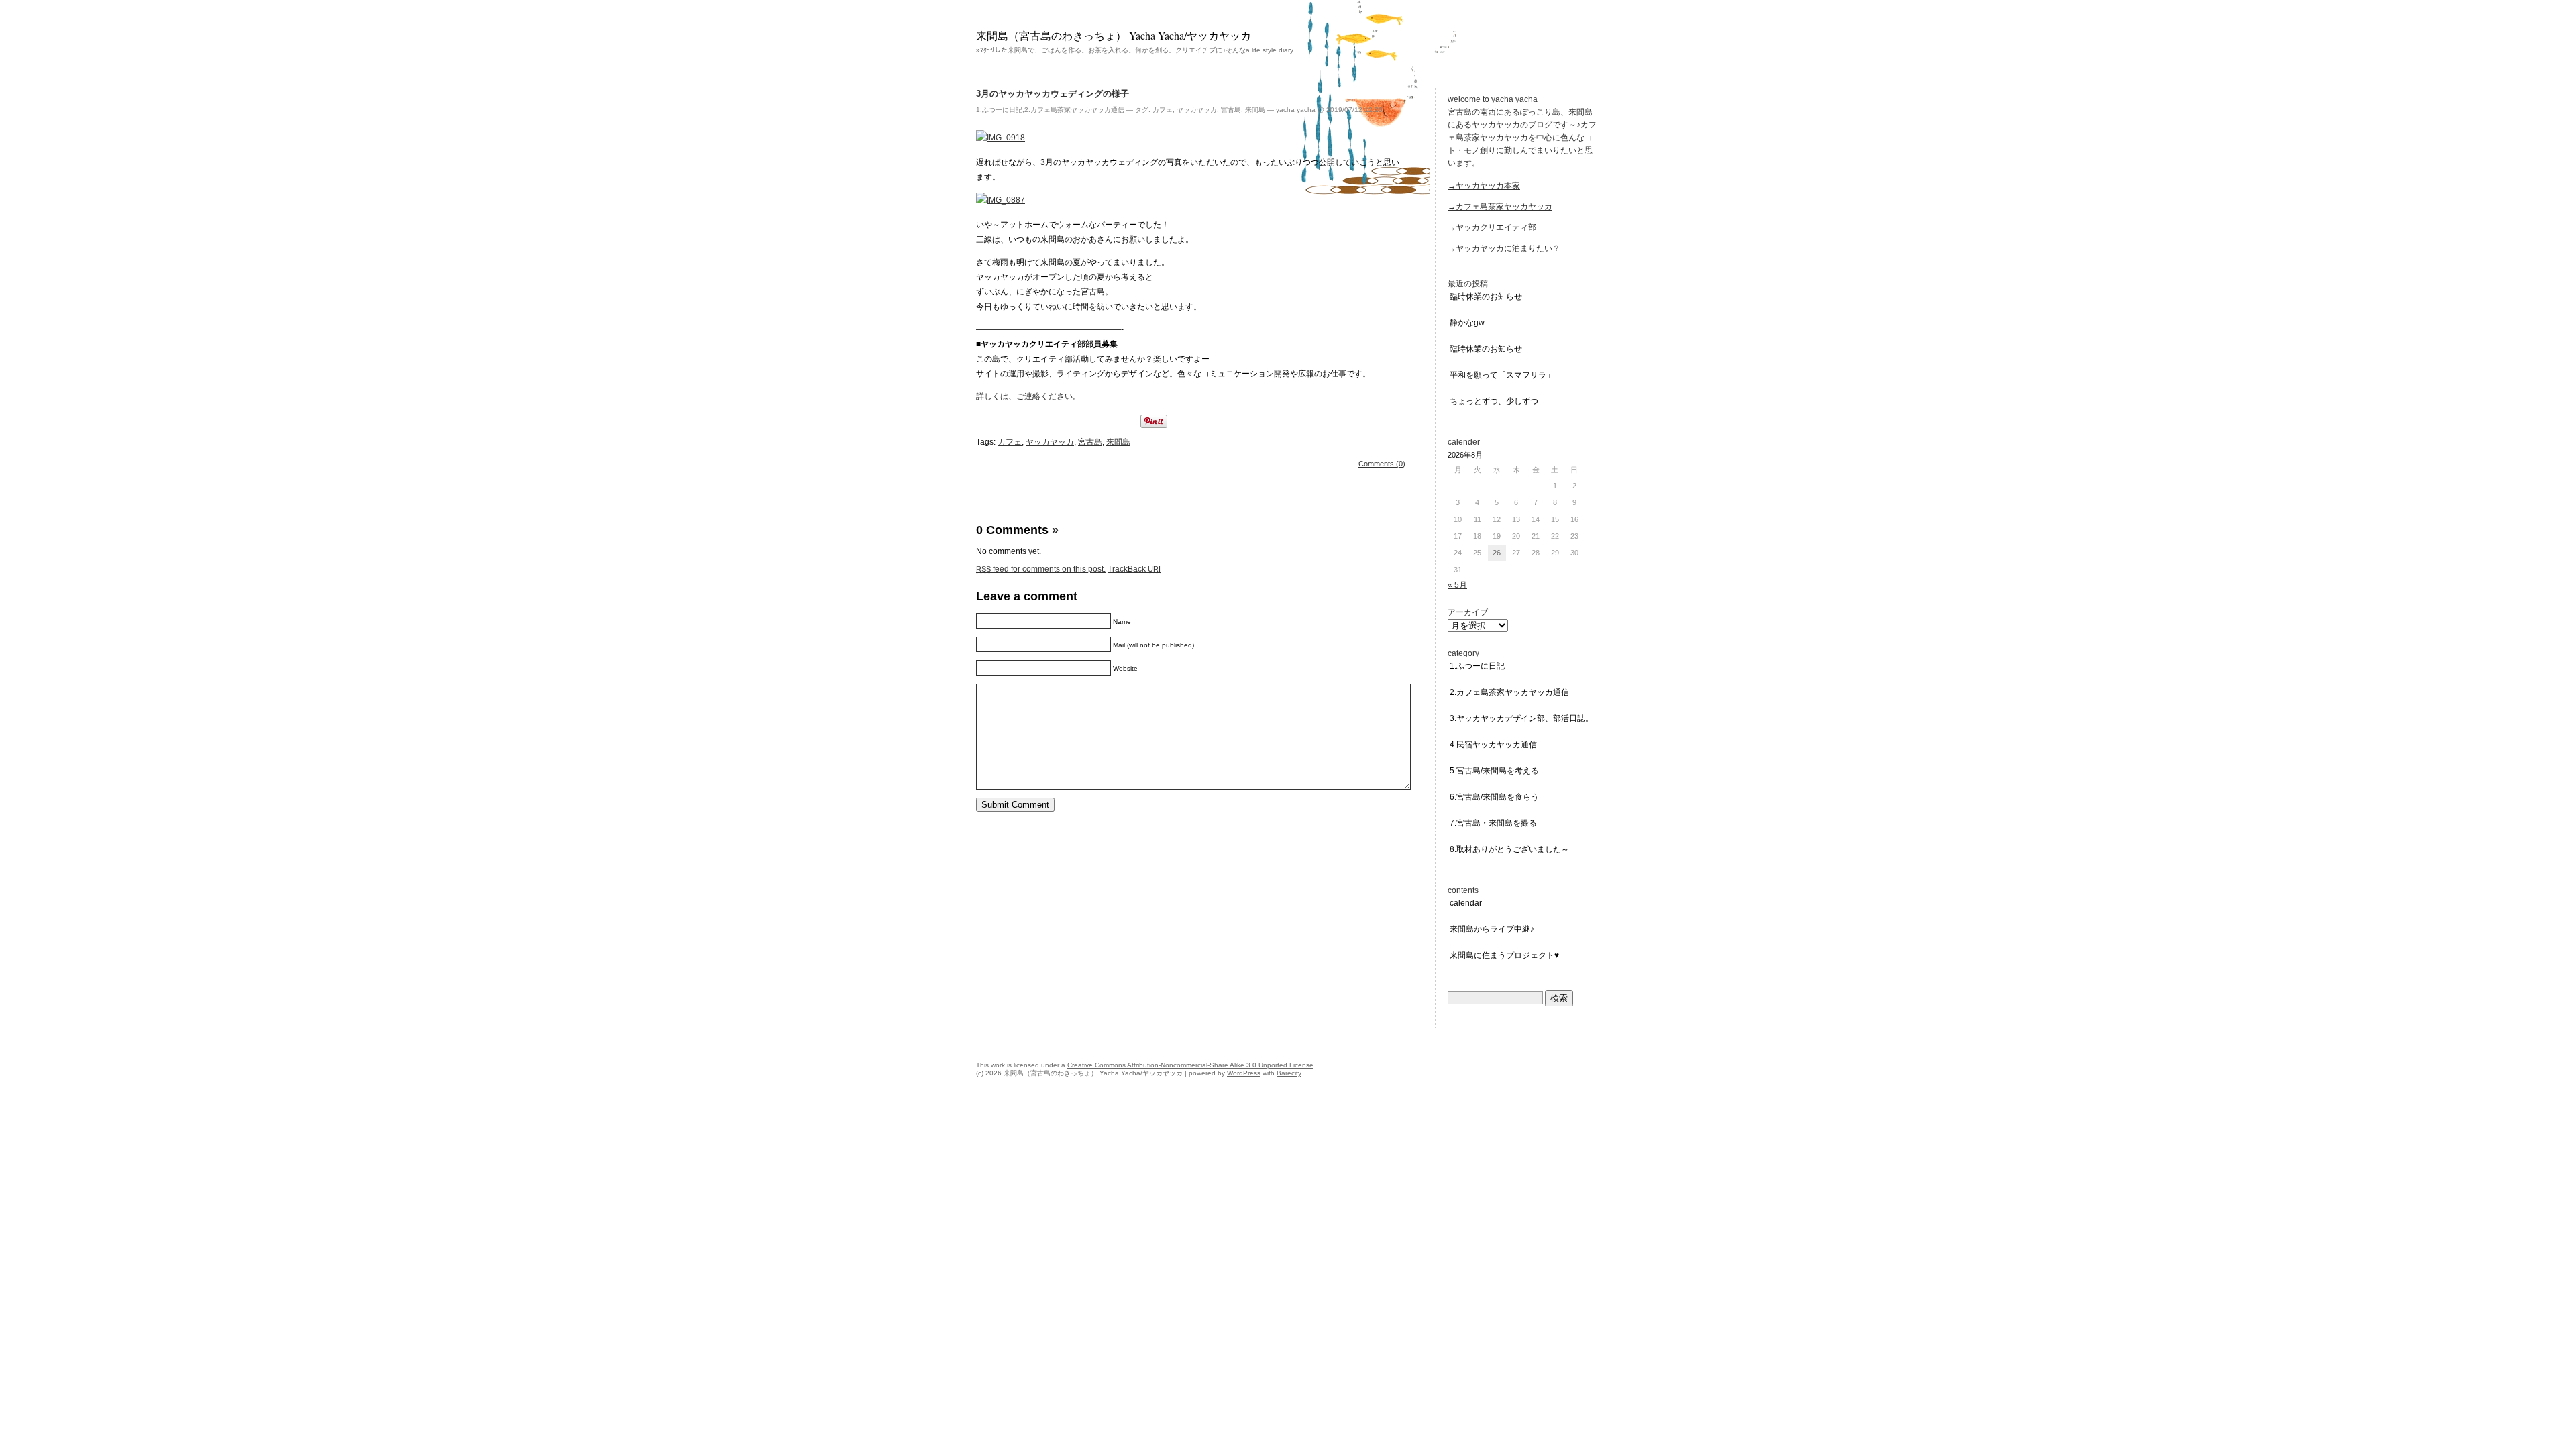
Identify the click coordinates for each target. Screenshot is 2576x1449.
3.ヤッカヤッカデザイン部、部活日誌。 (1521, 718)
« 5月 (1457, 585)
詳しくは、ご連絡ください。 (1028, 396)
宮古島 (1231, 110)
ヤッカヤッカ (1197, 110)
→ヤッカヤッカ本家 (1484, 186)
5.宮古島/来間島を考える (1494, 771)
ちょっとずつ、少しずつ (1494, 401)
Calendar (1466, 903)
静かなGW (1467, 323)
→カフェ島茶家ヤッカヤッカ (1500, 207)
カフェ (1163, 110)
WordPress (1244, 1073)
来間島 (1255, 110)
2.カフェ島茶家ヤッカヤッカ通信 (1074, 110)
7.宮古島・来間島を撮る (1493, 823)
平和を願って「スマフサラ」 (1502, 375)
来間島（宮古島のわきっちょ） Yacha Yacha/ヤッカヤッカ (1114, 35)
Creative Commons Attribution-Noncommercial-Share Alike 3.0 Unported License (1190, 1065)
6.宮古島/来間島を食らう (1494, 797)
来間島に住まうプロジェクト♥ (1504, 955)
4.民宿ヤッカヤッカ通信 (1493, 745)
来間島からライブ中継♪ (1492, 929)
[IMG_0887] (1001, 200)
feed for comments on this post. (1041, 569)
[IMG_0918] (1001, 138)
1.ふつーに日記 (999, 110)
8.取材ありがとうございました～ (1509, 849)
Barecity (1289, 1073)
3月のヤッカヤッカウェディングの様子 (1053, 94)
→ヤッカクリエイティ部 (1492, 227)
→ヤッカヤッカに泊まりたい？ (1504, 248)
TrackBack (1134, 569)
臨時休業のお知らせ (1486, 297)
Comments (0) (1382, 464)
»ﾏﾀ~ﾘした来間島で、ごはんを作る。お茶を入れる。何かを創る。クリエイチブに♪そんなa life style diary (1135, 50)
